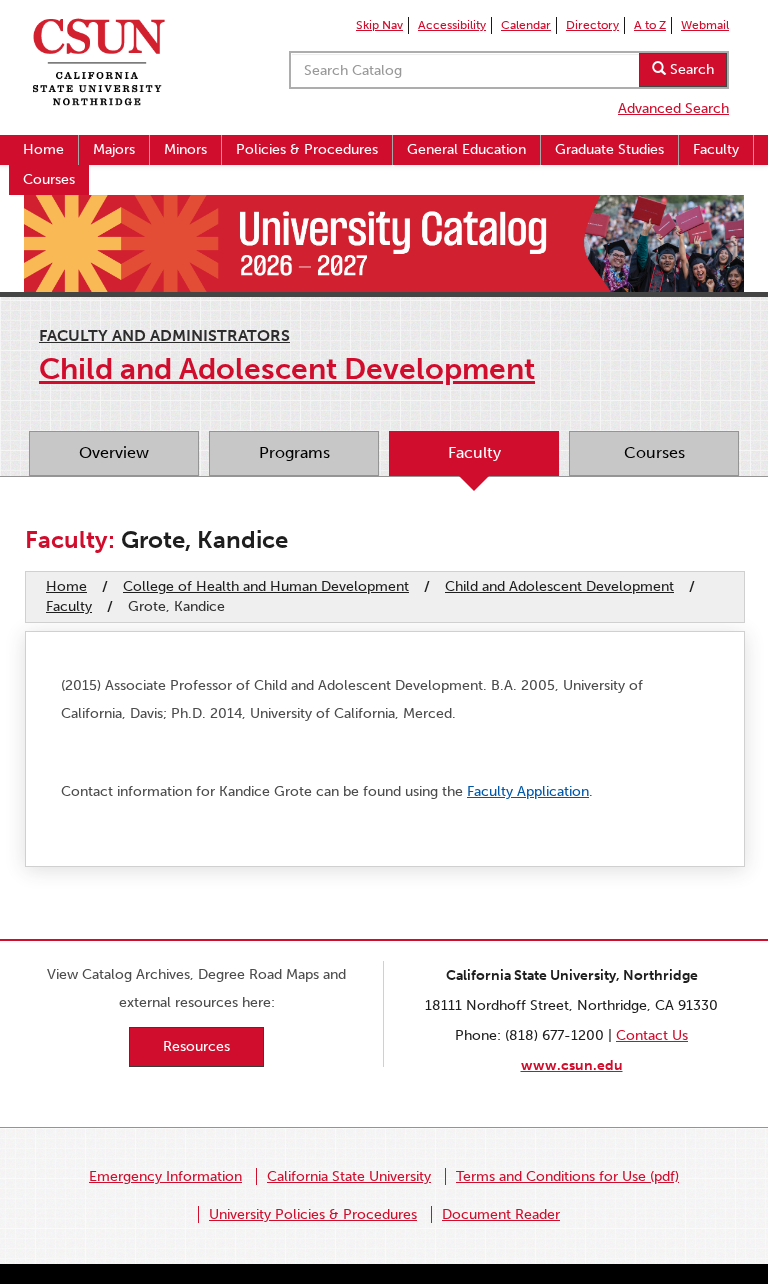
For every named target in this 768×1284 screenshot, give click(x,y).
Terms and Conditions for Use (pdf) (567, 1176)
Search (690, 69)
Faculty (716, 149)
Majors (114, 149)
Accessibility (452, 25)
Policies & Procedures (307, 149)
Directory (592, 25)
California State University (349, 1176)
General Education (466, 149)
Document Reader (501, 1214)
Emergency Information (165, 1176)
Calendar (526, 25)
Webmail (705, 25)
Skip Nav (379, 25)
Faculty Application (528, 791)
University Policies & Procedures (313, 1214)
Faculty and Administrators (164, 335)
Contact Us (652, 1035)
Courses (49, 179)
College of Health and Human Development (266, 586)
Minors (185, 149)
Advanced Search (673, 108)
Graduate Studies (609, 149)
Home (43, 149)
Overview (114, 452)
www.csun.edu (572, 1065)
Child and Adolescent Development (559, 586)
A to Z (650, 25)
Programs (294, 452)
